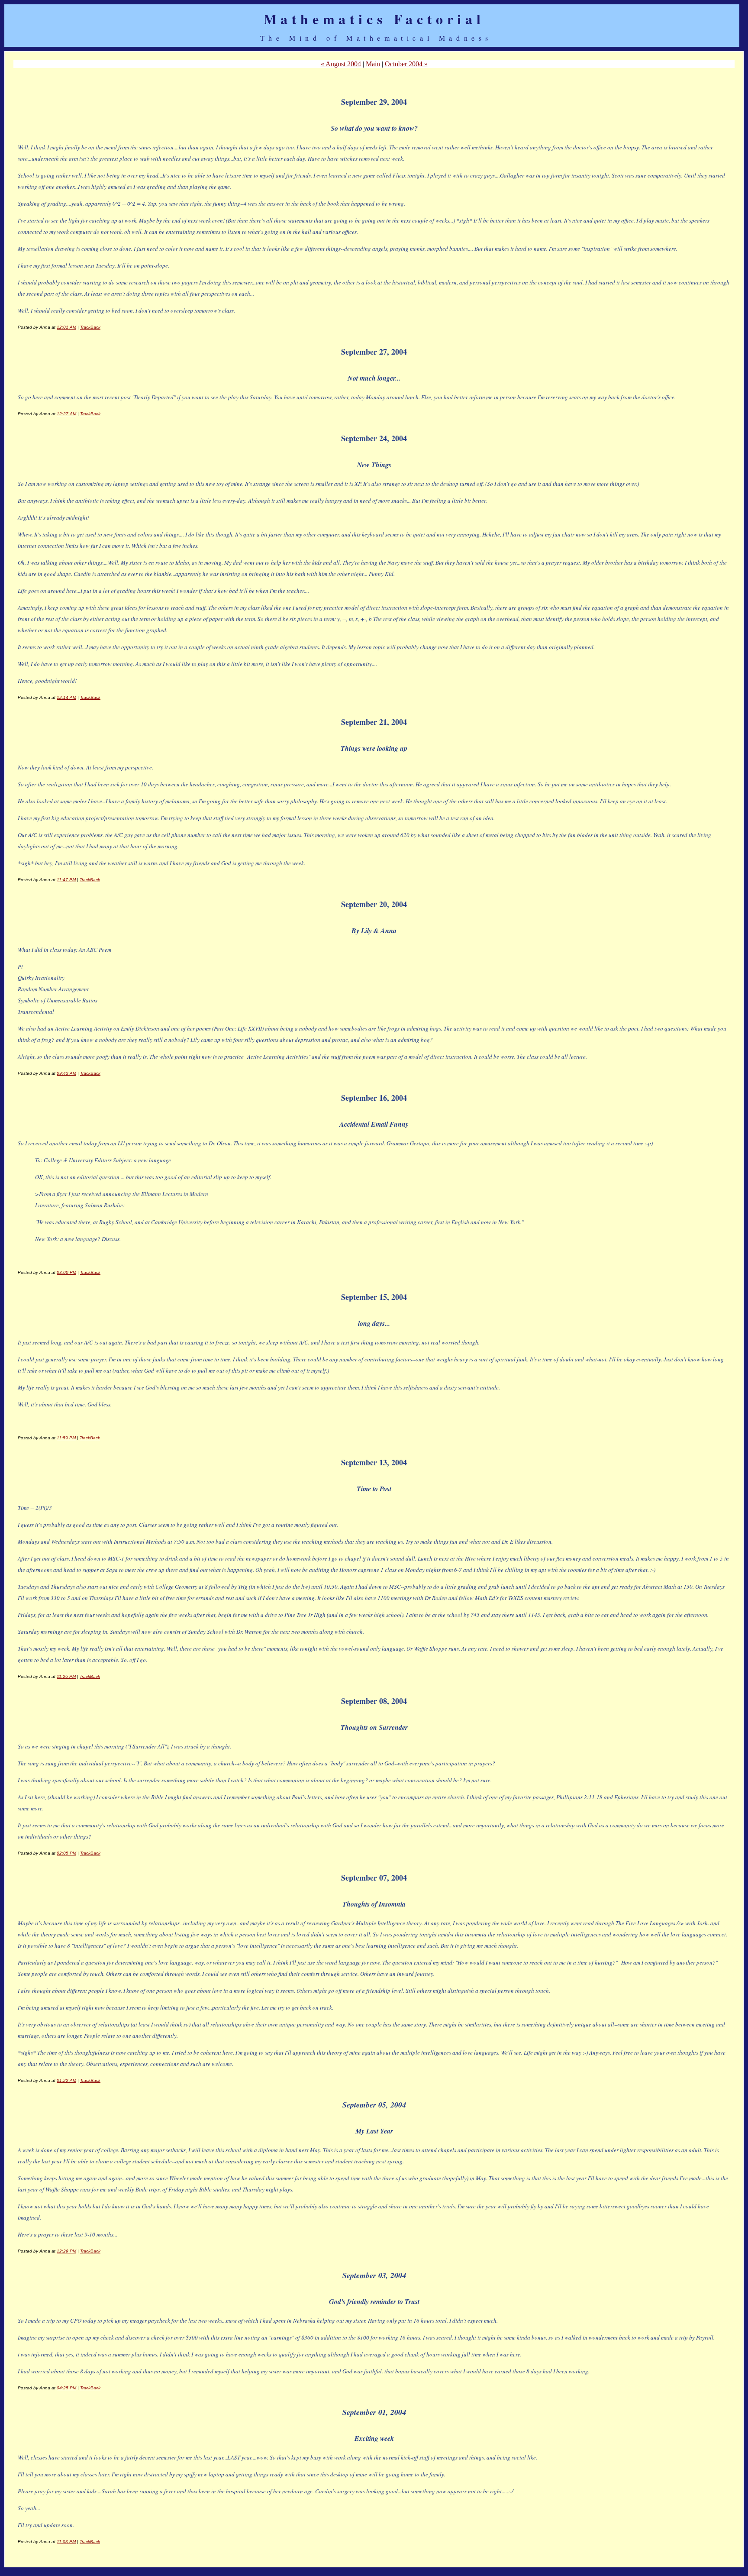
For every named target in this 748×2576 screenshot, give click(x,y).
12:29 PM (66, 2251)
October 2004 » (406, 64)
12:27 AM (66, 414)
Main (373, 64)
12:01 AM (66, 327)
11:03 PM (66, 2542)
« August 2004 (341, 64)
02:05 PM (66, 1853)
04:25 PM (66, 2388)
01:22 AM (66, 2080)
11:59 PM (66, 1438)
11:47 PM (66, 880)
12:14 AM (66, 697)
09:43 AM (66, 1073)
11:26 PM (66, 1676)
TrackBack (90, 327)
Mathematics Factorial (374, 19)
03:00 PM (66, 1272)
